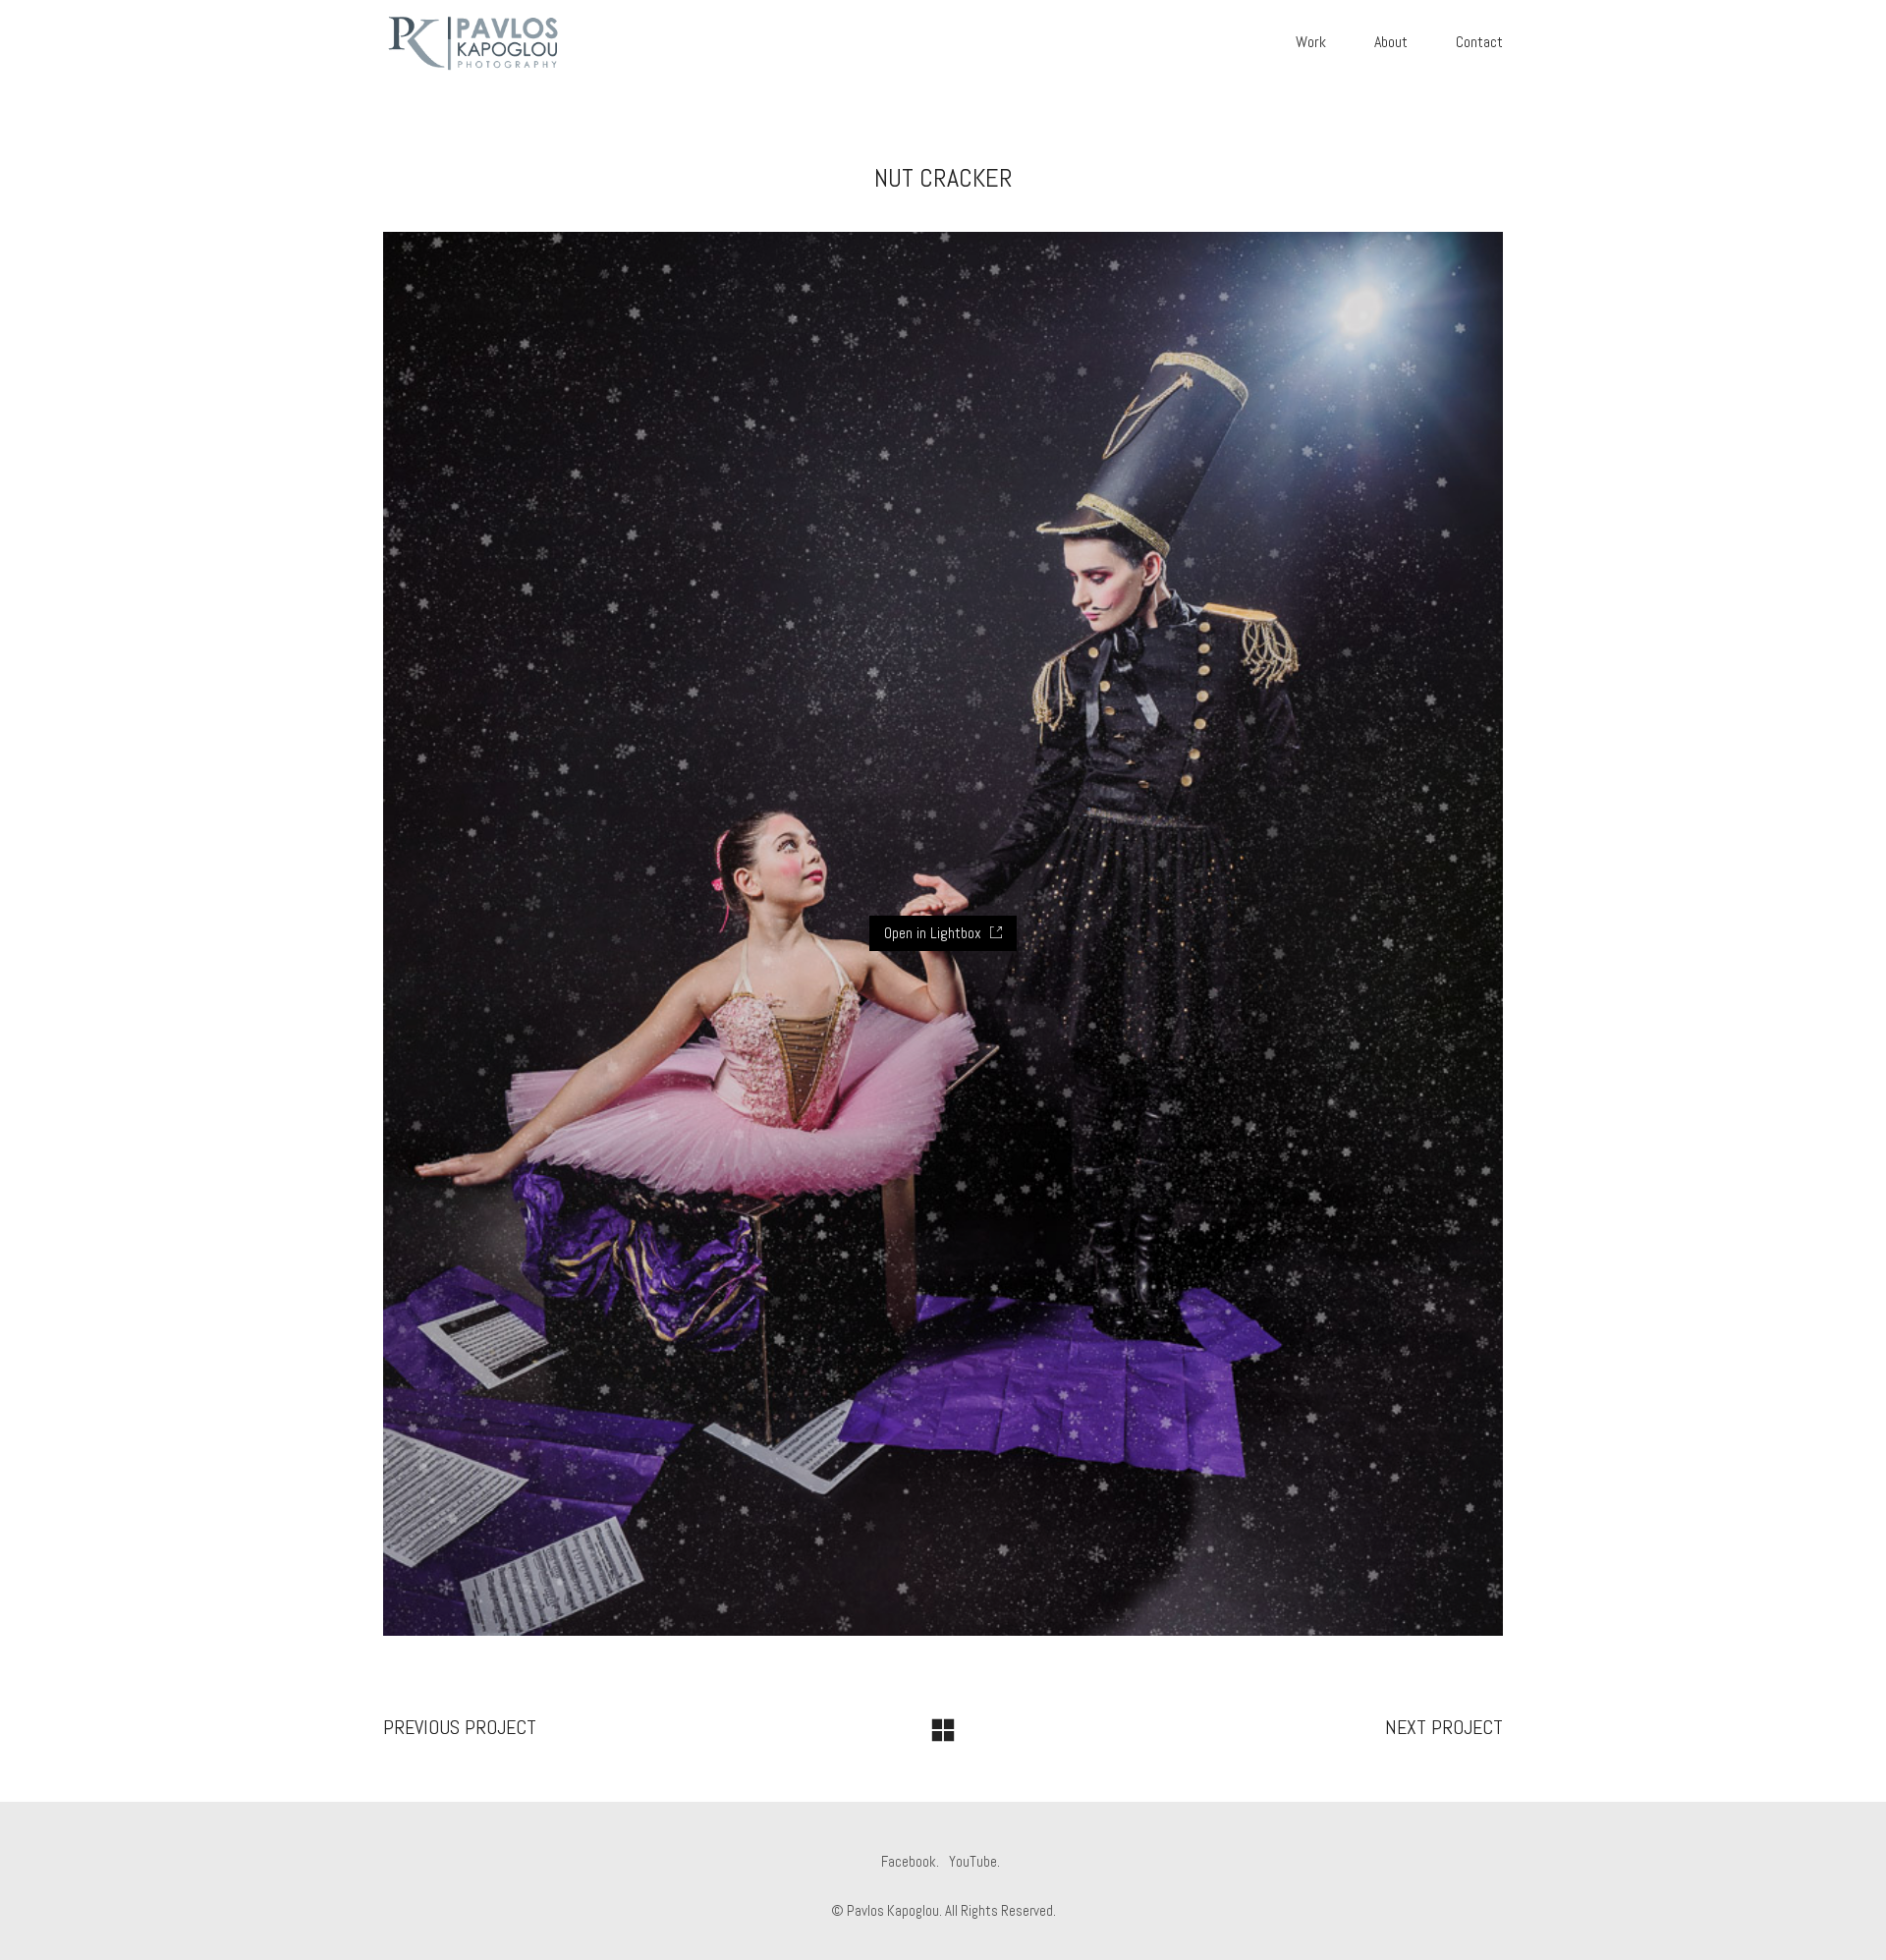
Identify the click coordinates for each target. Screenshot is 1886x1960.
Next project (1444, 1727)
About (1391, 42)
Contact (1479, 42)
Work (1311, 42)
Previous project (460, 1727)
